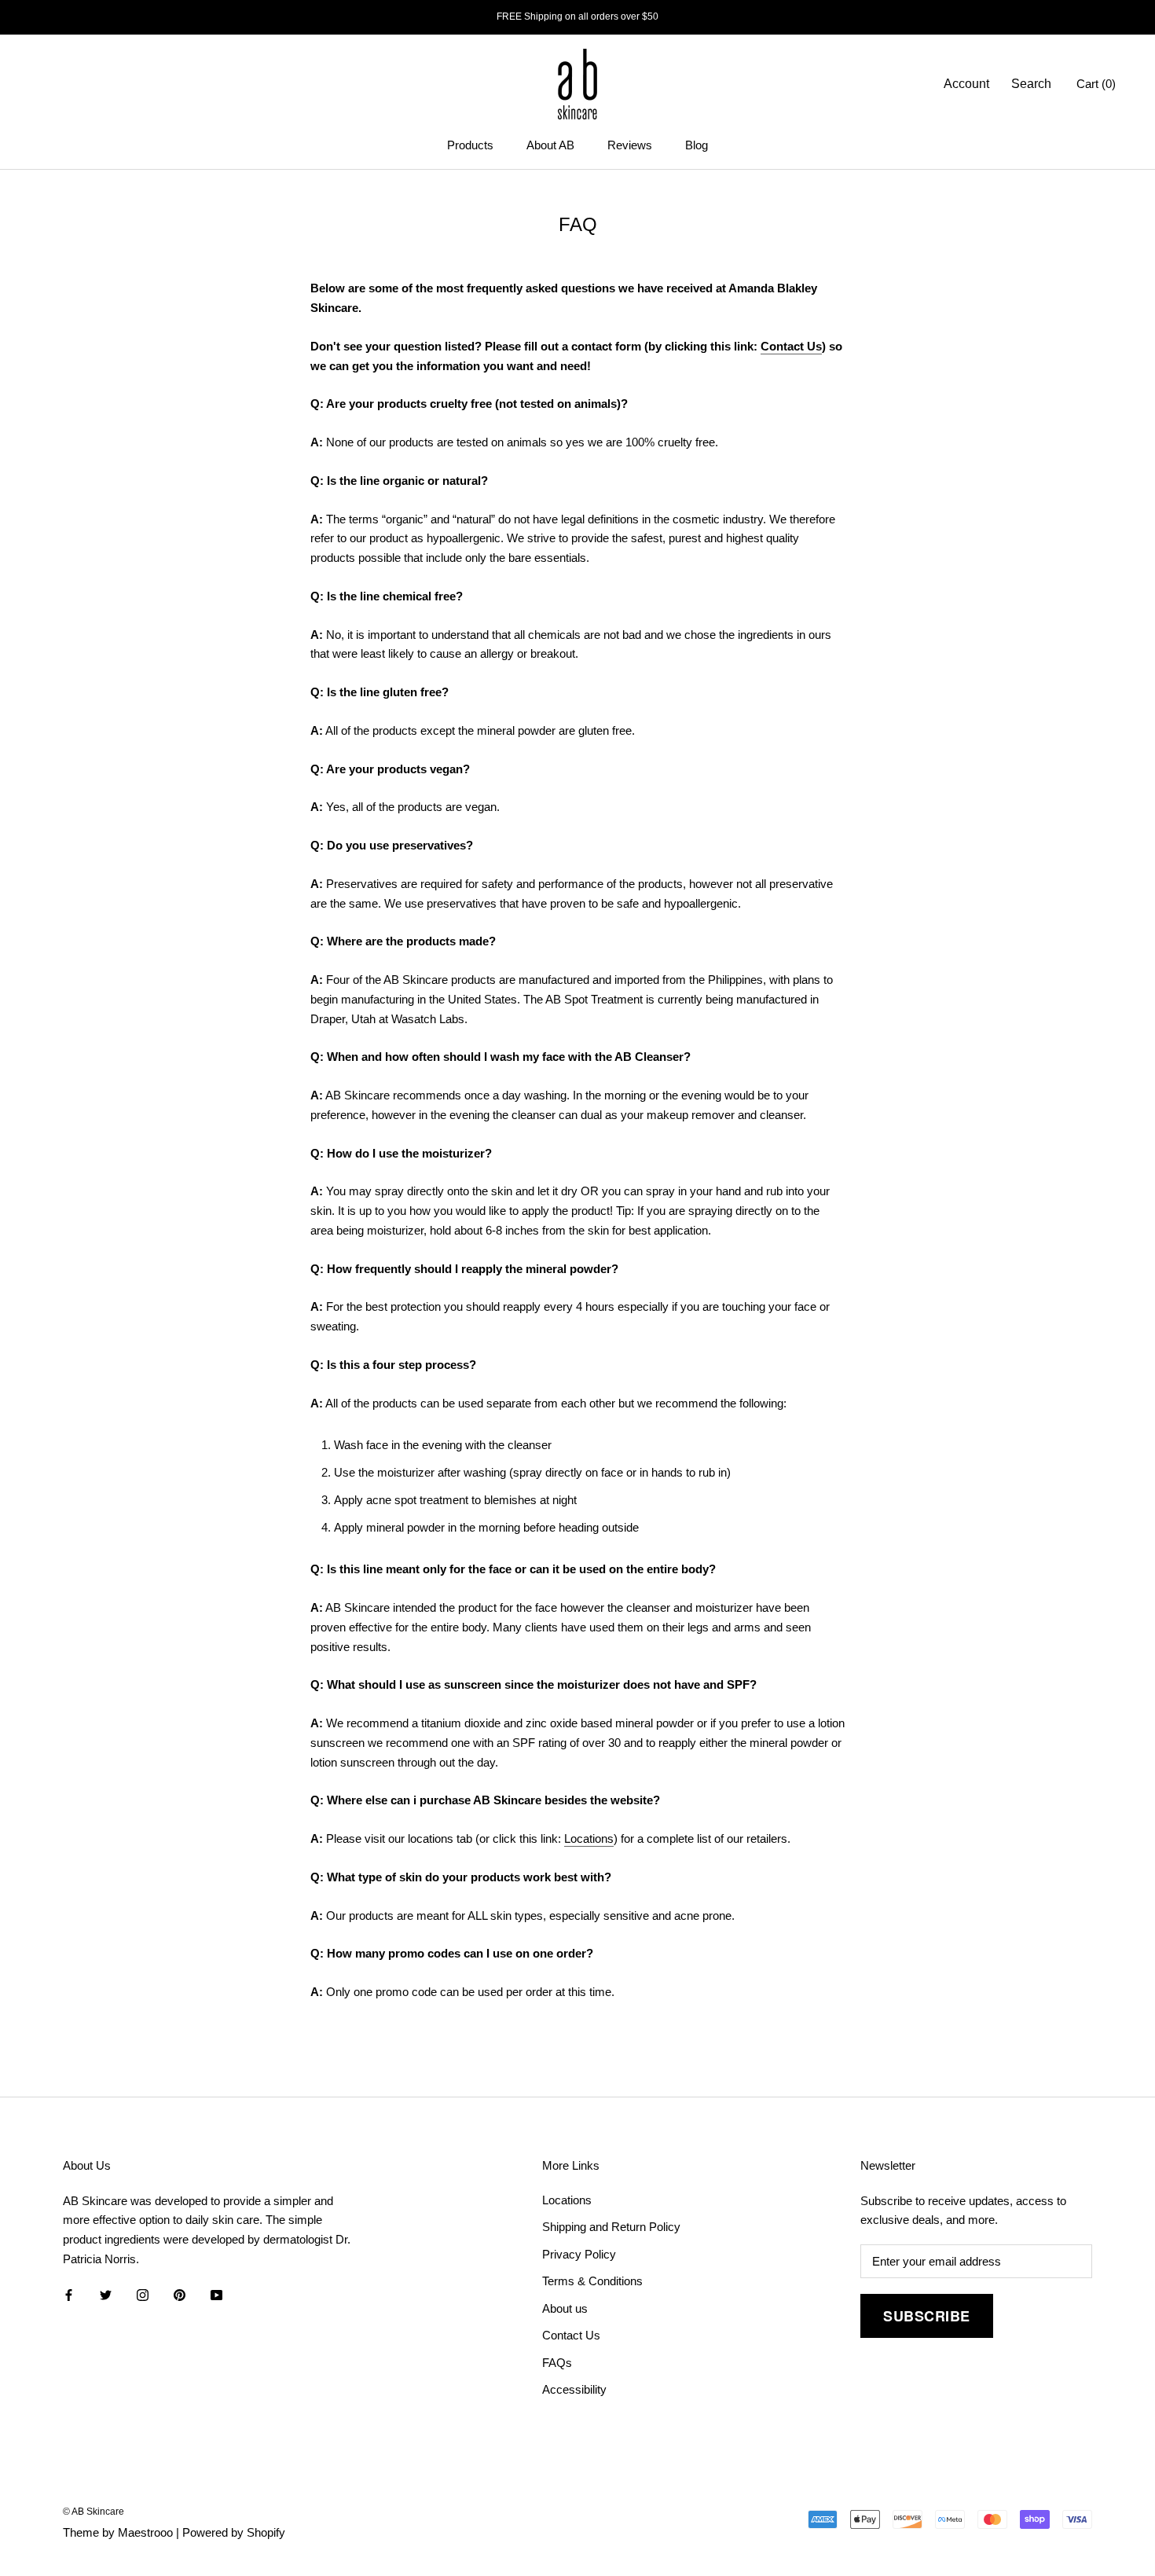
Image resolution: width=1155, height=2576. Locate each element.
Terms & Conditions (592, 2281)
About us (565, 2308)
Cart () (1096, 84)
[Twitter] (106, 2295)
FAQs (557, 2363)
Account (966, 84)
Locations (589, 1838)
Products (470, 145)
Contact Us (791, 346)
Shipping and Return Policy (611, 2227)
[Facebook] (69, 2295)
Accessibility (574, 2389)
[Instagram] (143, 2295)
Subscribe (927, 2316)
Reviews (630, 145)
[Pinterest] (180, 2295)
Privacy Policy (579, 2254)
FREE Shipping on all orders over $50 (577, 17)
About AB (550, 145)
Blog (697, 145)
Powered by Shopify (234, 2532)
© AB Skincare (93, 2512)
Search (1031, 84)
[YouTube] (216, 2295)
